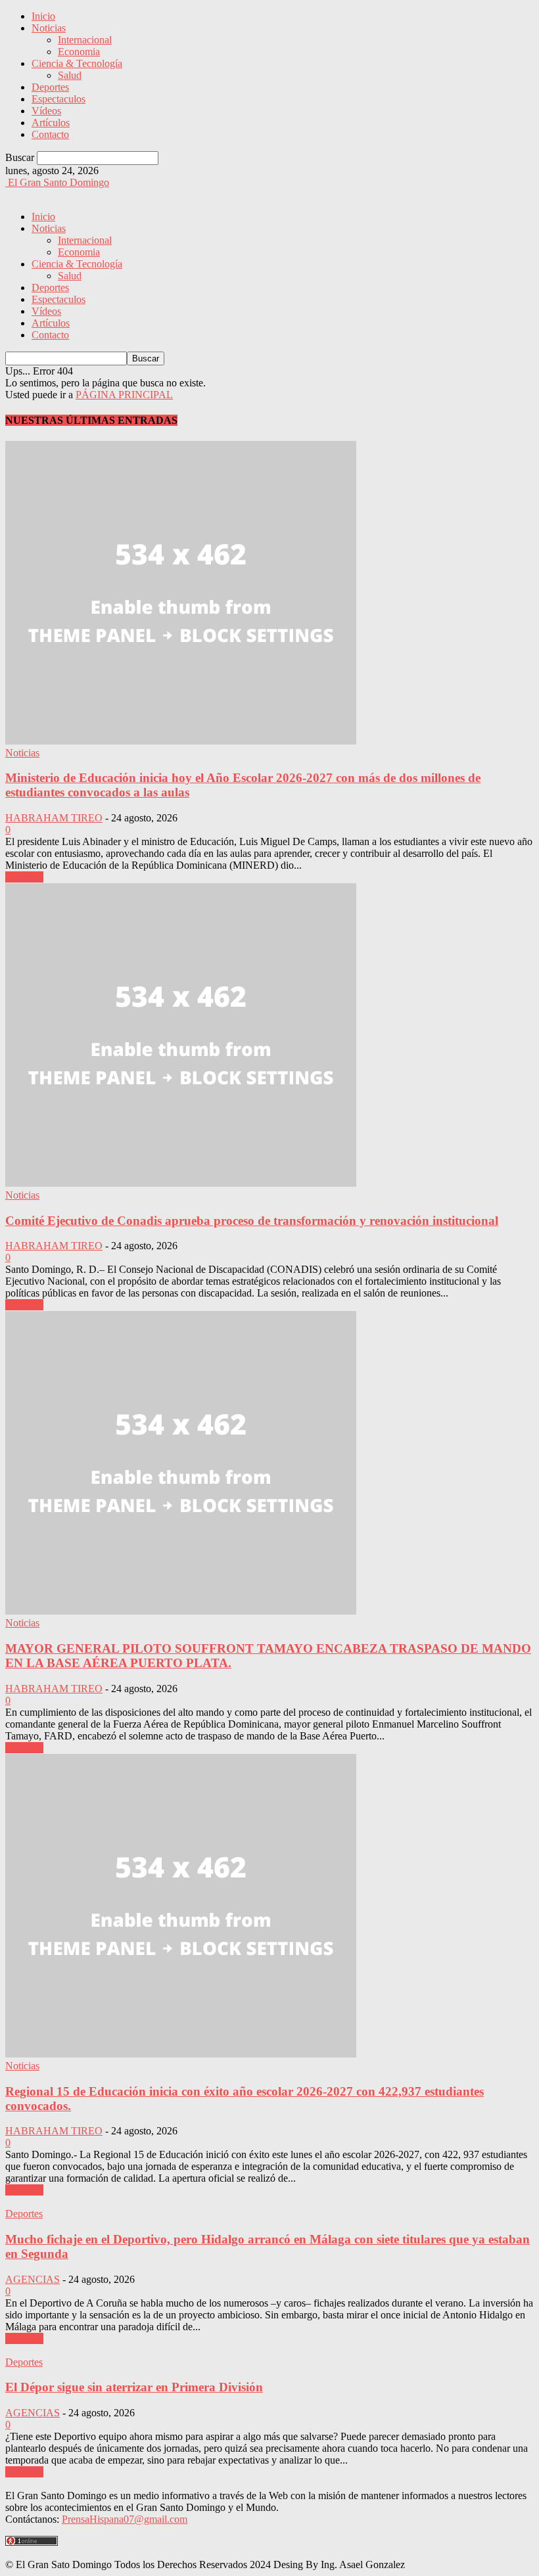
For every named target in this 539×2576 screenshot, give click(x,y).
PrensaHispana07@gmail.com (125, 2519)
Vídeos (46, 111)
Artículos (51, 123)
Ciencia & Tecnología (77, 63)
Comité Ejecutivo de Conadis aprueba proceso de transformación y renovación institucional (252, 1221)
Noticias (49, 28)
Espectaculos (59, 99)
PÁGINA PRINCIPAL (124, 395)
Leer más (24, 877)
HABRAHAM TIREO (54, 818)
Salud (70, 75)
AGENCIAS (33, 2279)
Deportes (50, 87)
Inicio (43, 16)
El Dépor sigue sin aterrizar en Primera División (134, 2387)
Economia (79, 52)
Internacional (85, 40)
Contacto (50, 134)
